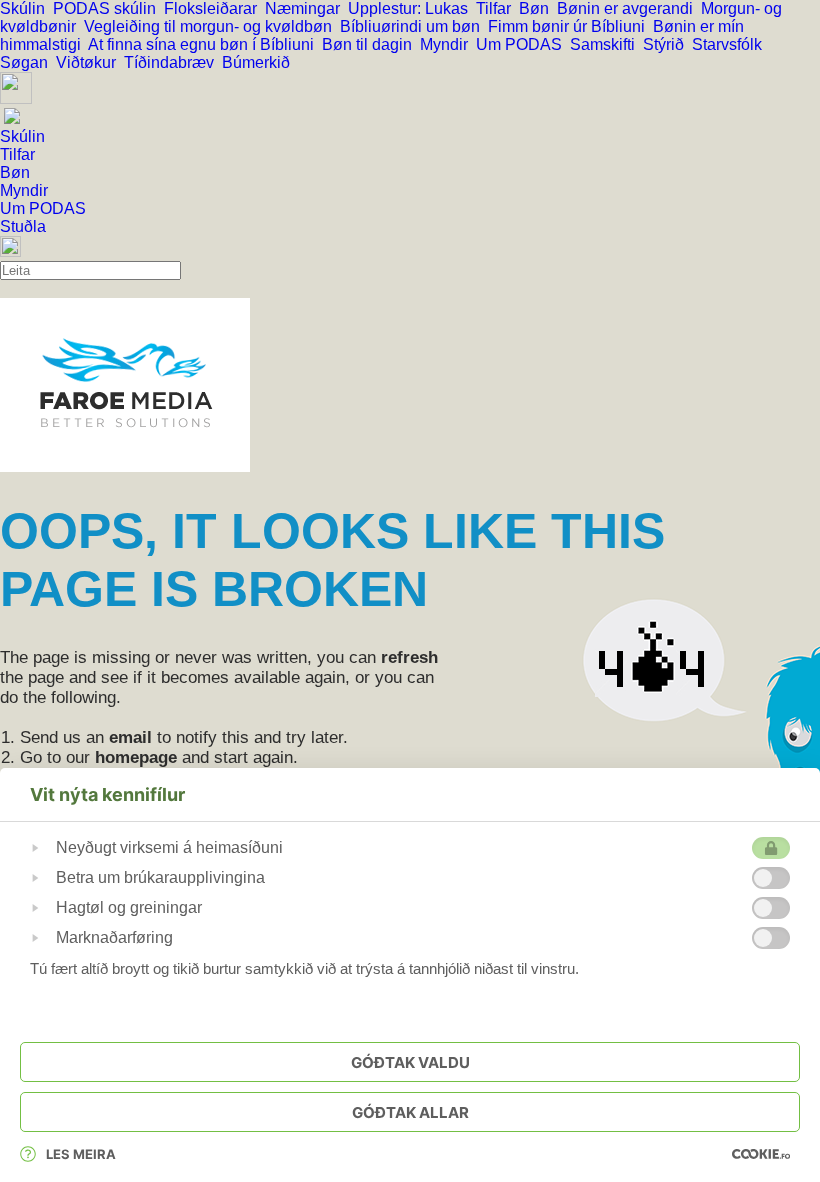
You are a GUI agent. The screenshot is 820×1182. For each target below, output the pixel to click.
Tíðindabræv (173, 62)
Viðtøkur (90, 62)
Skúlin (26, 8)
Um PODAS (523, 44)
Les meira (81, 1154)
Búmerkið (258, 62)
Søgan (28, 62)
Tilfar (497, 8)
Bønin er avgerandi (629, 8)
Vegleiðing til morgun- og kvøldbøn (212, 26)
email (130, 737)
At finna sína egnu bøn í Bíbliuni (205, 44)
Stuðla (23, 226)
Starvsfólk (729, 44)
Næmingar (306, 8)
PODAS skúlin (108, 8)
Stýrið (667, 44)
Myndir (448, 44)
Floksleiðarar (214, 8)
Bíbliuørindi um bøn (414, 26)
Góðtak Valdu (410, 1062)
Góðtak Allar (410, 1112)
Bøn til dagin (371, 44)
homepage (136, 757)
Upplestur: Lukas (412, 8)
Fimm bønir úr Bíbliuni (570, 26)
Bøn (538, 8)
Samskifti (606, 44)
